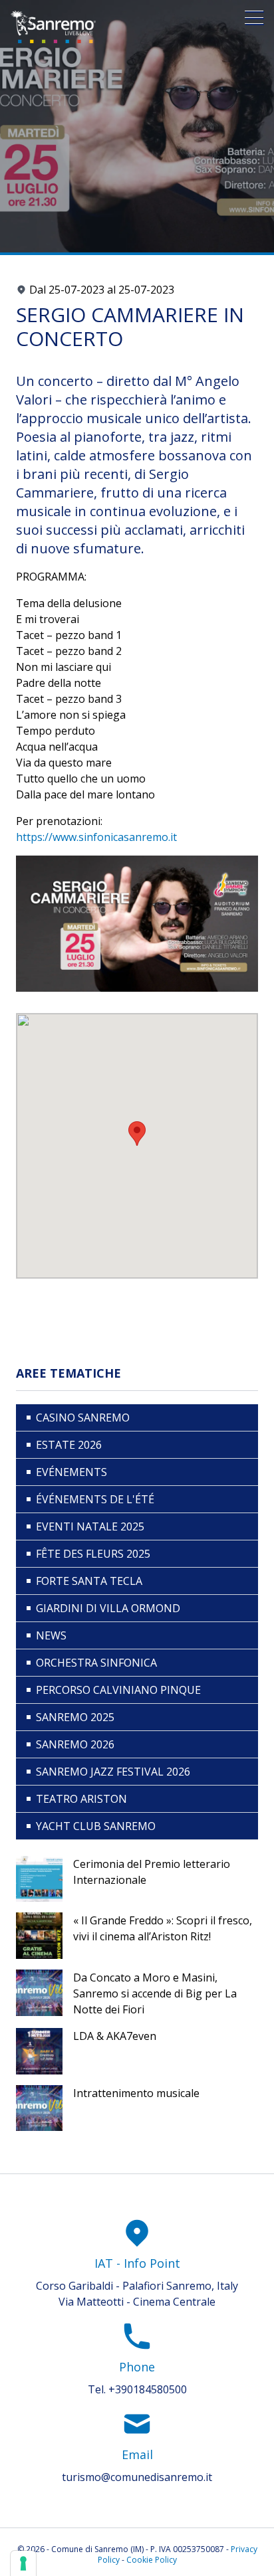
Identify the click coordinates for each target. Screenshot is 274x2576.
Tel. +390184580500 (137, 2389)
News (51, 1635)
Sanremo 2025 (75, 1717)
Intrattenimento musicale (136, 2093)
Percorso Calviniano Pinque (118, 1690)
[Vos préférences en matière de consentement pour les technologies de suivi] (23, 2563)
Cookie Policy (152, 2560)
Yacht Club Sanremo (96, 1826)
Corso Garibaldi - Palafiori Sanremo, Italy (137, 2286)
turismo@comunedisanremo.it (137, 2477)
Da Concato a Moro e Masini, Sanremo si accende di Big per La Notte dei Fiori (155, 1993)
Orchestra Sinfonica (96, 1663)
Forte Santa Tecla (89, 1581)
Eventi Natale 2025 (90, 1526)
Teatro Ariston (81, 1799)
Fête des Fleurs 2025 (93, 1554)
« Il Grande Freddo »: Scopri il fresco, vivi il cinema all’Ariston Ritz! (163, 1928)
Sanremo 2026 (75, 1744)
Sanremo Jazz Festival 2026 (113, 1772)
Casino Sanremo (83, 1418)
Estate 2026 (69, 1445)
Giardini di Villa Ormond (108, 1608)
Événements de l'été (95, 1499)
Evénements (71, 1472)
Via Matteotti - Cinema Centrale (137, 2302)
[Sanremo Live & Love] (53, 27)
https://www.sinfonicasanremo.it (96, 837)
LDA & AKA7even (115, 2036)
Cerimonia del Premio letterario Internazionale (152, 1872)
